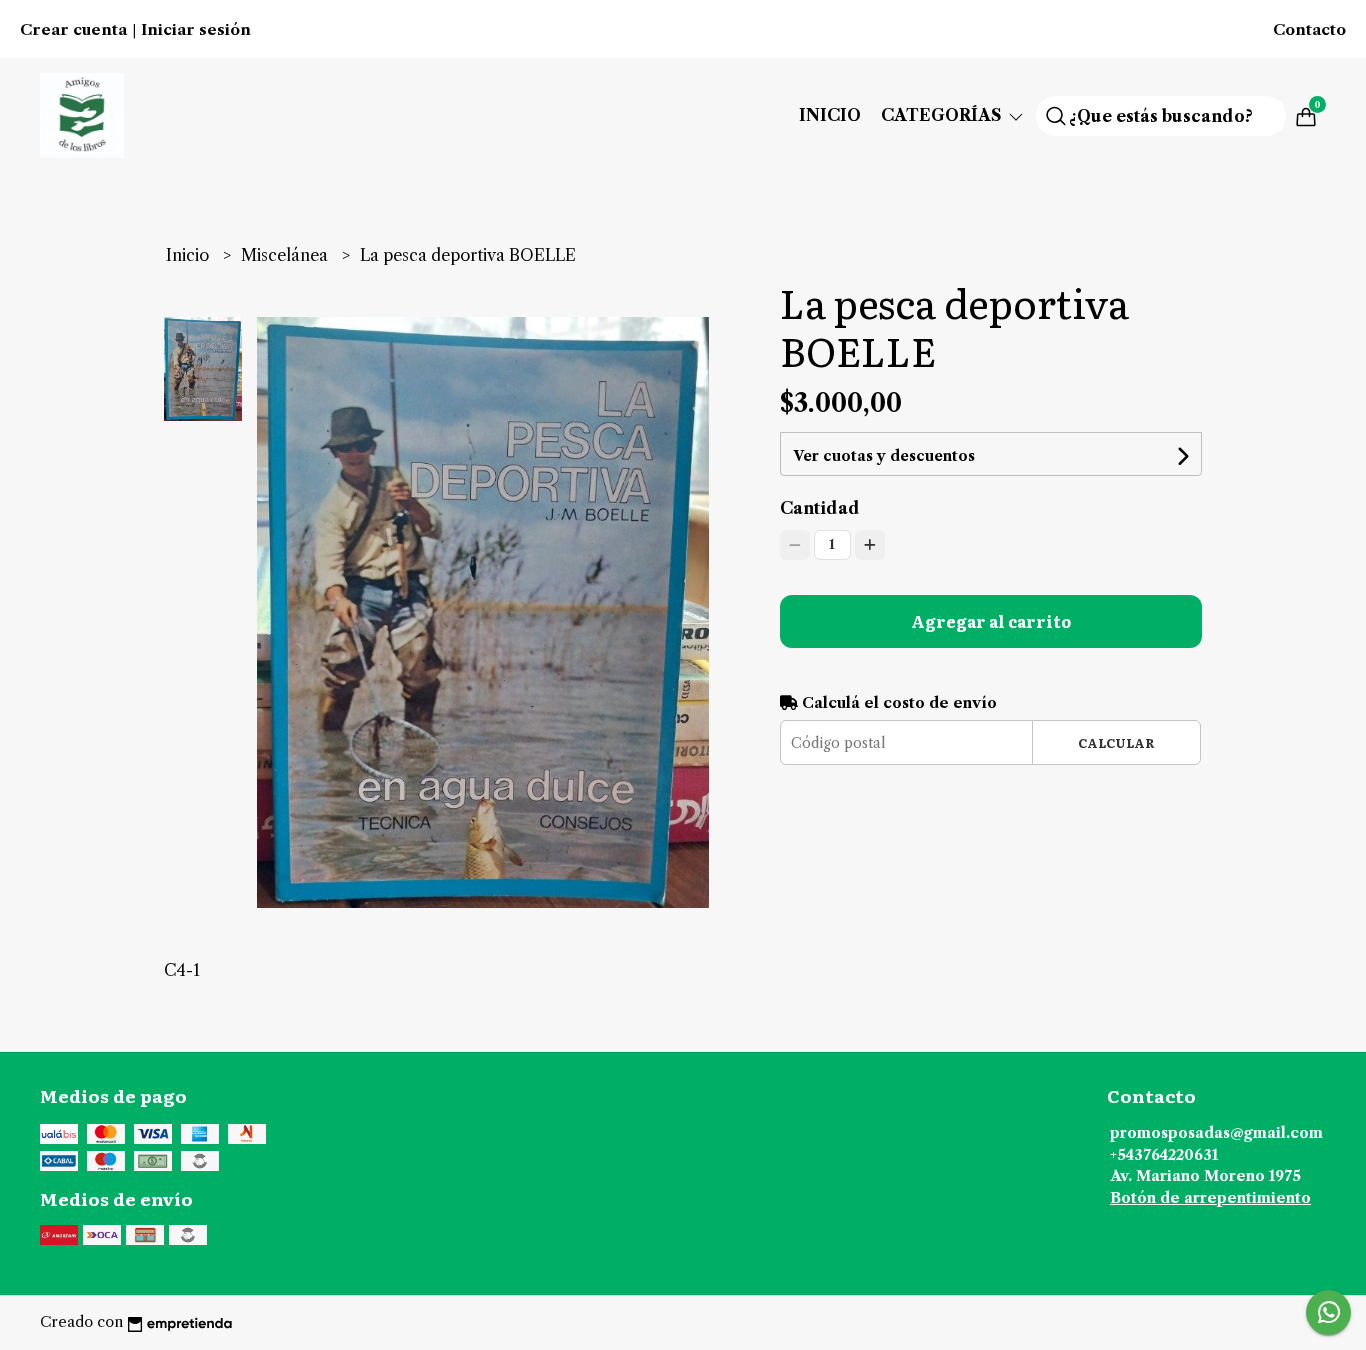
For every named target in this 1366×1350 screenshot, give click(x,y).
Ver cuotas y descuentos (884, 456)
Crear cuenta (73, 30)
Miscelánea (286, 255)
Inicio (830, 115)
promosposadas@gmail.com (1216, 1133)
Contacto (1309, 30)
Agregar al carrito (991, 621)
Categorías (943, 115)
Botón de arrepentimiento (1210, 1198)
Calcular (1116, 742)
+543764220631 (1164, 1155)
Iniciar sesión (196, 30)
